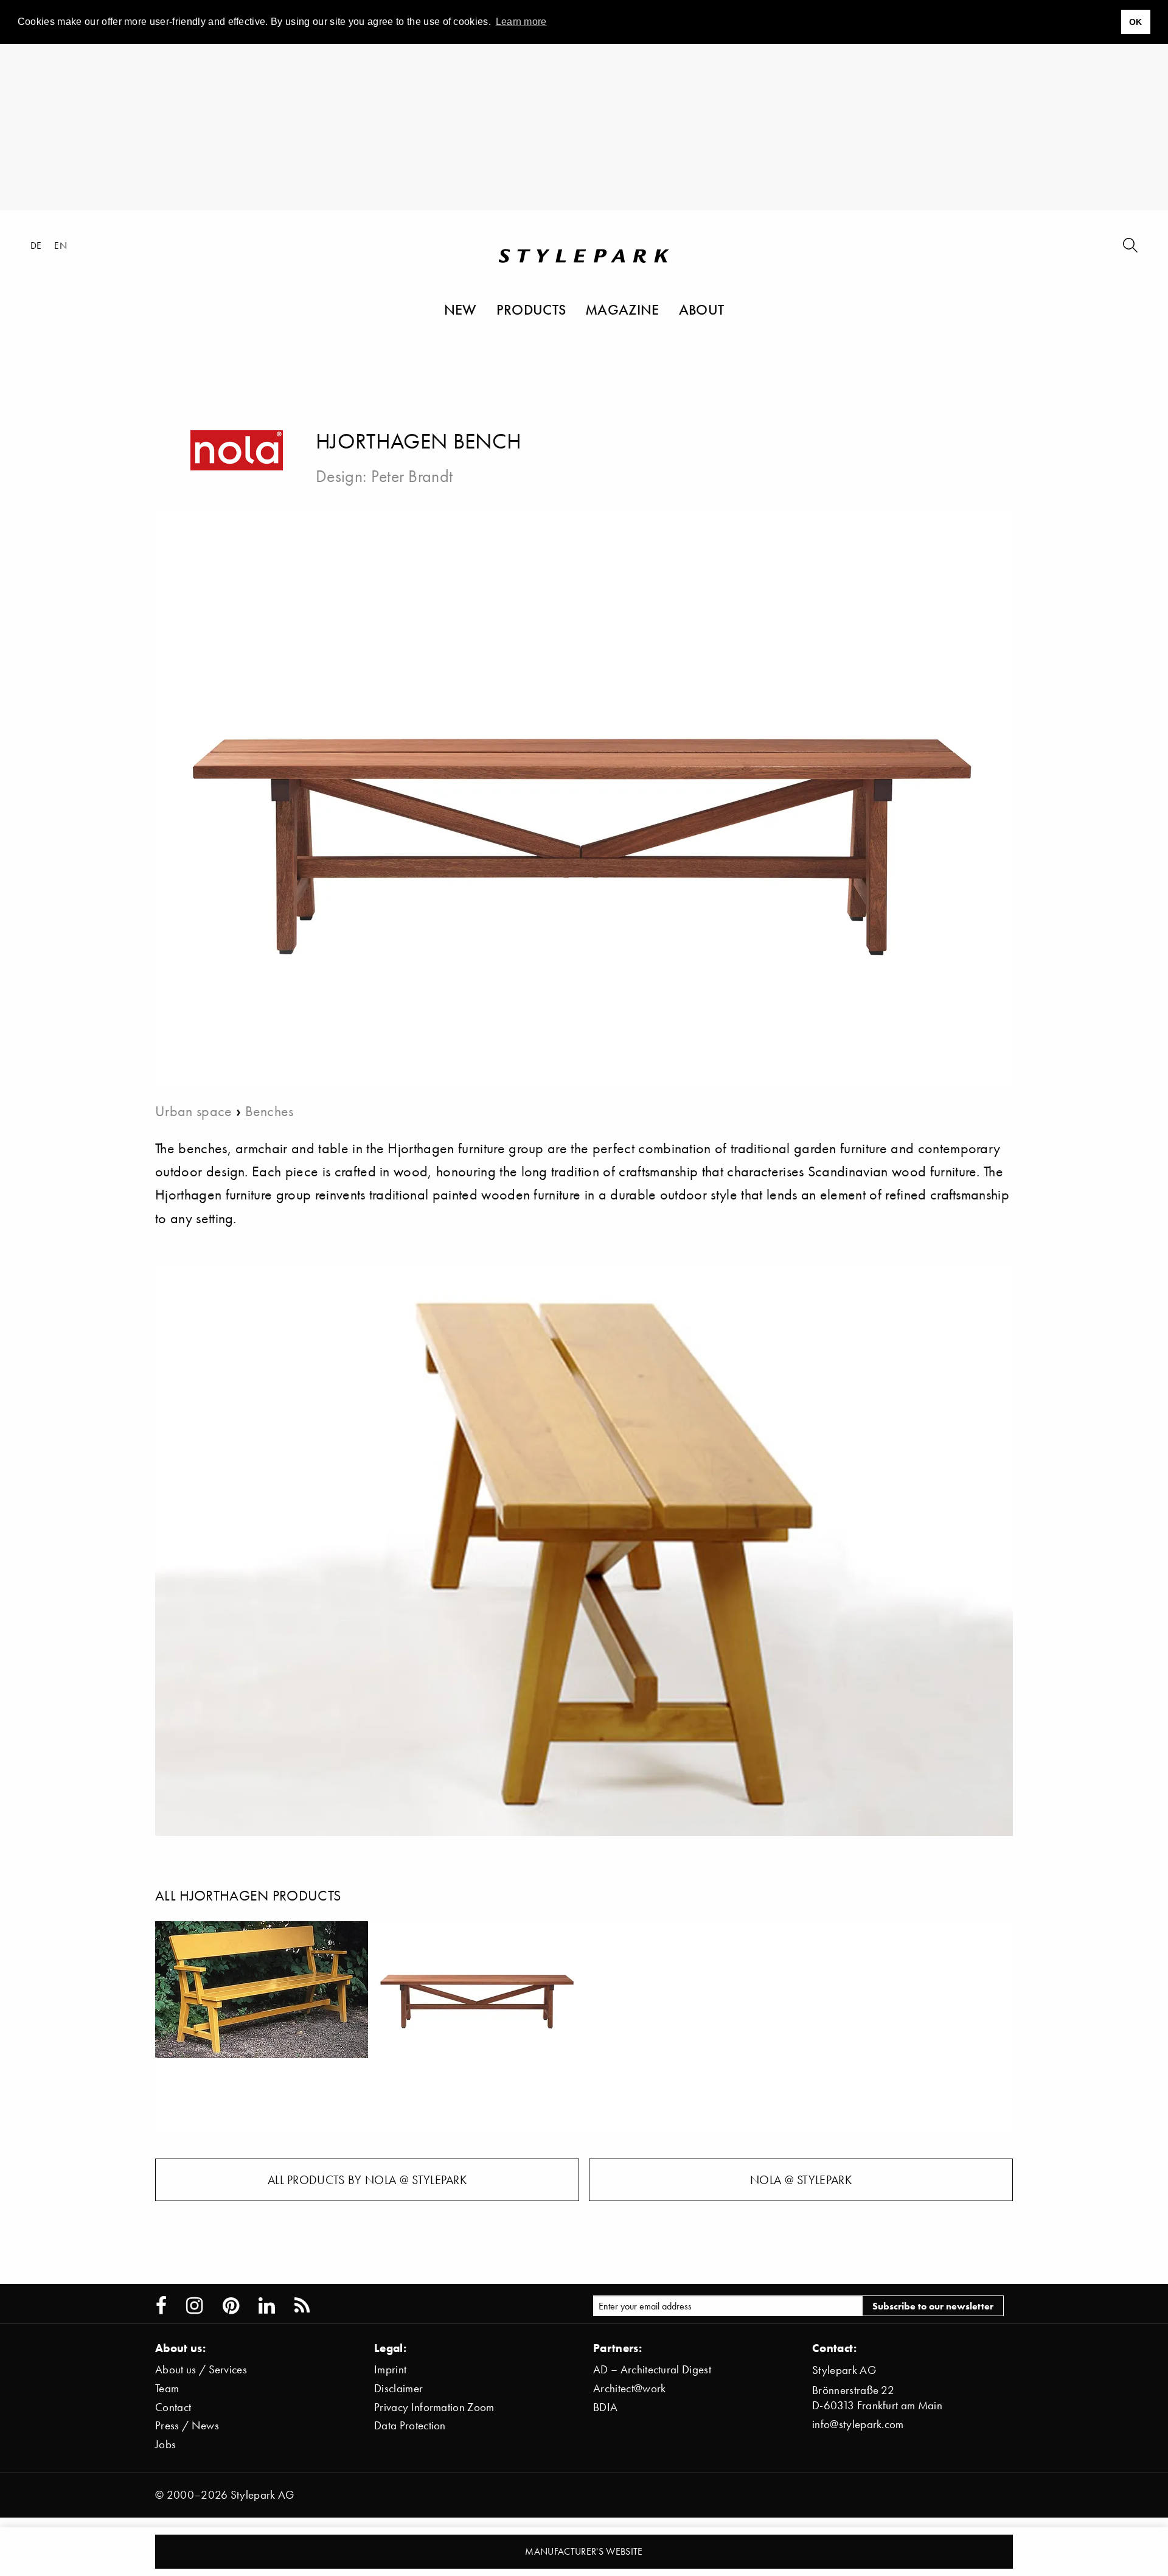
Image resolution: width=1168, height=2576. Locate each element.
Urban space (194, 1111)
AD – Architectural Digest (652, 2369)
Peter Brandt (412, 476)
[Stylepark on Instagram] (194, 2306)
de (36, 245)
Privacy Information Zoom (434, 2407)
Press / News (187, 2425)
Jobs (165, 2444)
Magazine (622, 309)
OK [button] (1136, 22)
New (461, 309)
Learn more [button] (521, 22)
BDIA (605, 2407)
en (61, 245)
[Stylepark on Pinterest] (231, 2306)
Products (531, 309)
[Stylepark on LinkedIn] (267, 2306)
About (702, 309)
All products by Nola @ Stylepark (367, 2180)
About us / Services (201, 2369)
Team (167, 2388)
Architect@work (629, 2388)
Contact (173, 2407)
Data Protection (410, 2425)
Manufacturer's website (584, 2551)
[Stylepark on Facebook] (161, 2306)
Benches (269, 1111)
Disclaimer (398, 2388)
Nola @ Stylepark (801, 2180)
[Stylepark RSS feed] (302, 2306)
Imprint (390, 2369)
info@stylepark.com (858, 2424)
